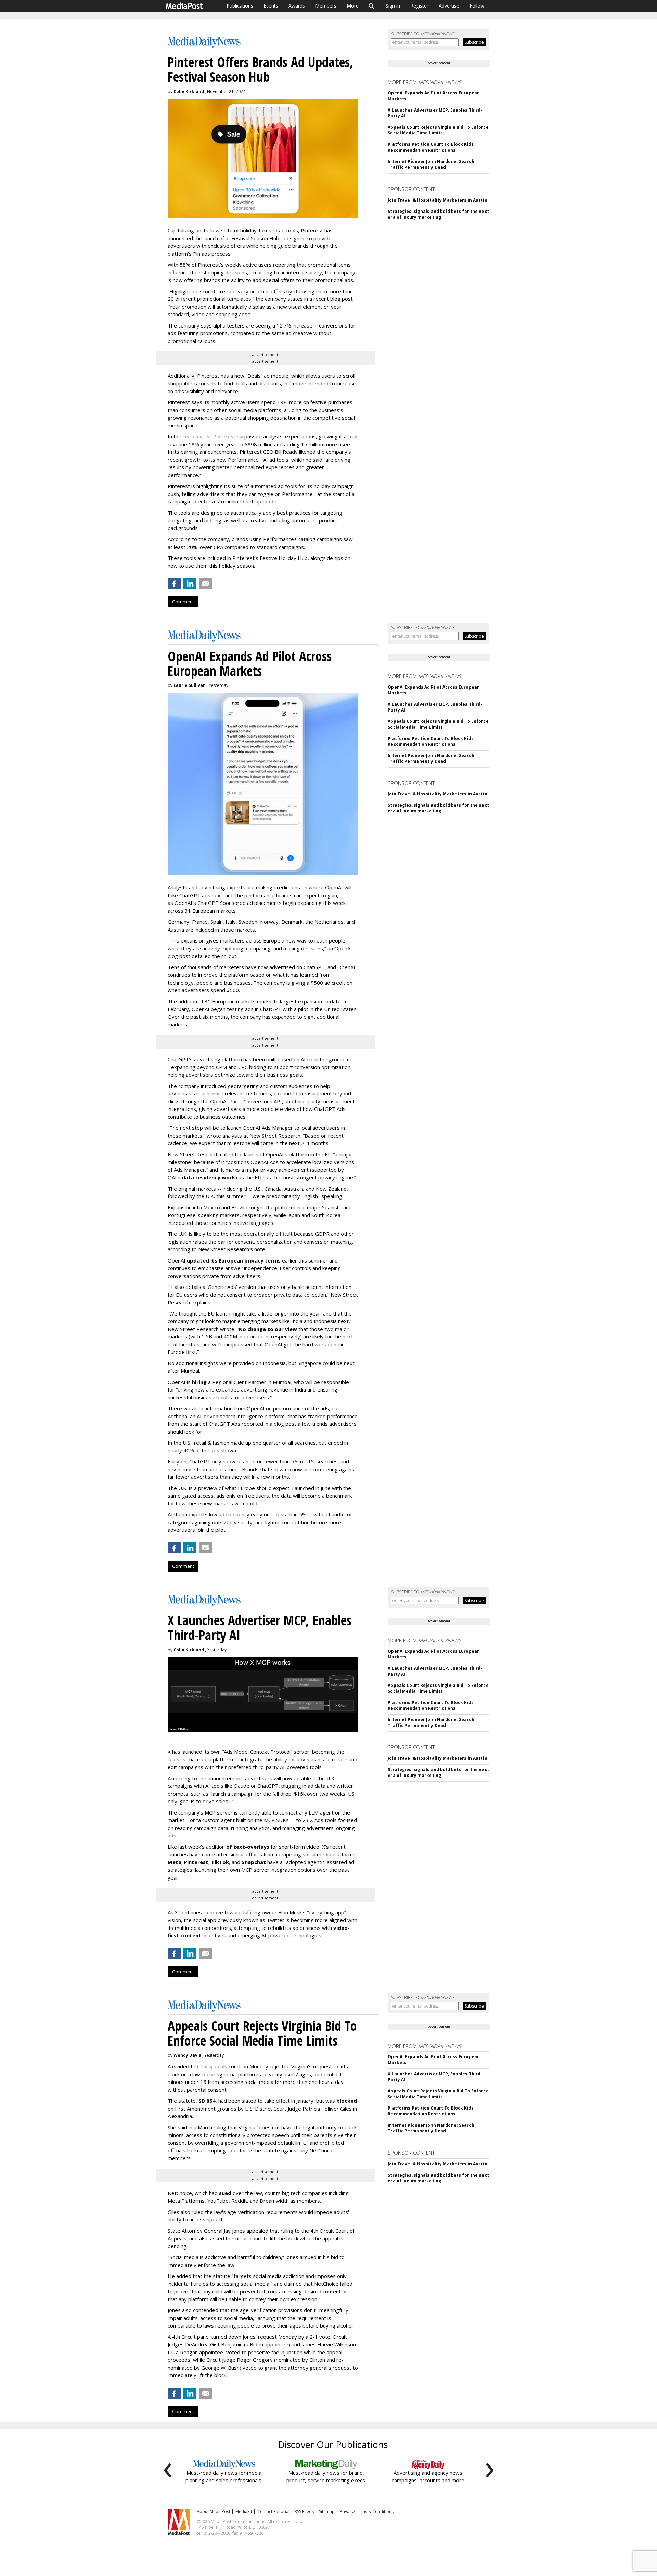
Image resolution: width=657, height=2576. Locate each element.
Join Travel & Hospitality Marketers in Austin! (438, 200)
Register (419, 6)
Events (271, 6)
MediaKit (244, 2511)
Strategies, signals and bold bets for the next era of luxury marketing (438, 214)
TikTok (220, 1862)
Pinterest (196, 1862)
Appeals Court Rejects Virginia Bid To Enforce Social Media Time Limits (438, 130)
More (353, 6)
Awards (297, 6)
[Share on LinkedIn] (190, 584)
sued (225, 2193)
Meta (175, 1862)
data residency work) (209, 1177)
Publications (240, 6)
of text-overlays (248, 1847)
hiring (199, 1382)
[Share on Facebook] (174, 584)
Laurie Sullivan (190, 685)
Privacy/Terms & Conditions (367, 2511)
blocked (347, 2101)
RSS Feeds (304, 2511)
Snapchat (254, 1862)
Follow (477, 6)
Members (326, 6)
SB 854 (207, 2101)
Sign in (393, 6)
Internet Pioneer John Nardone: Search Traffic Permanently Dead (431, 164)
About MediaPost (214, 2511)
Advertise (449, 6)
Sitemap (327, 2511)
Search (371, 6)
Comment (183, 602)
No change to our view (268, 1329)
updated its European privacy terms (234, 1260)
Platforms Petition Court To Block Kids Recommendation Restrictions (431, 147)
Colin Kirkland (189, 92)
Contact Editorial (273, 2511)
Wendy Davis (187, 2055)
